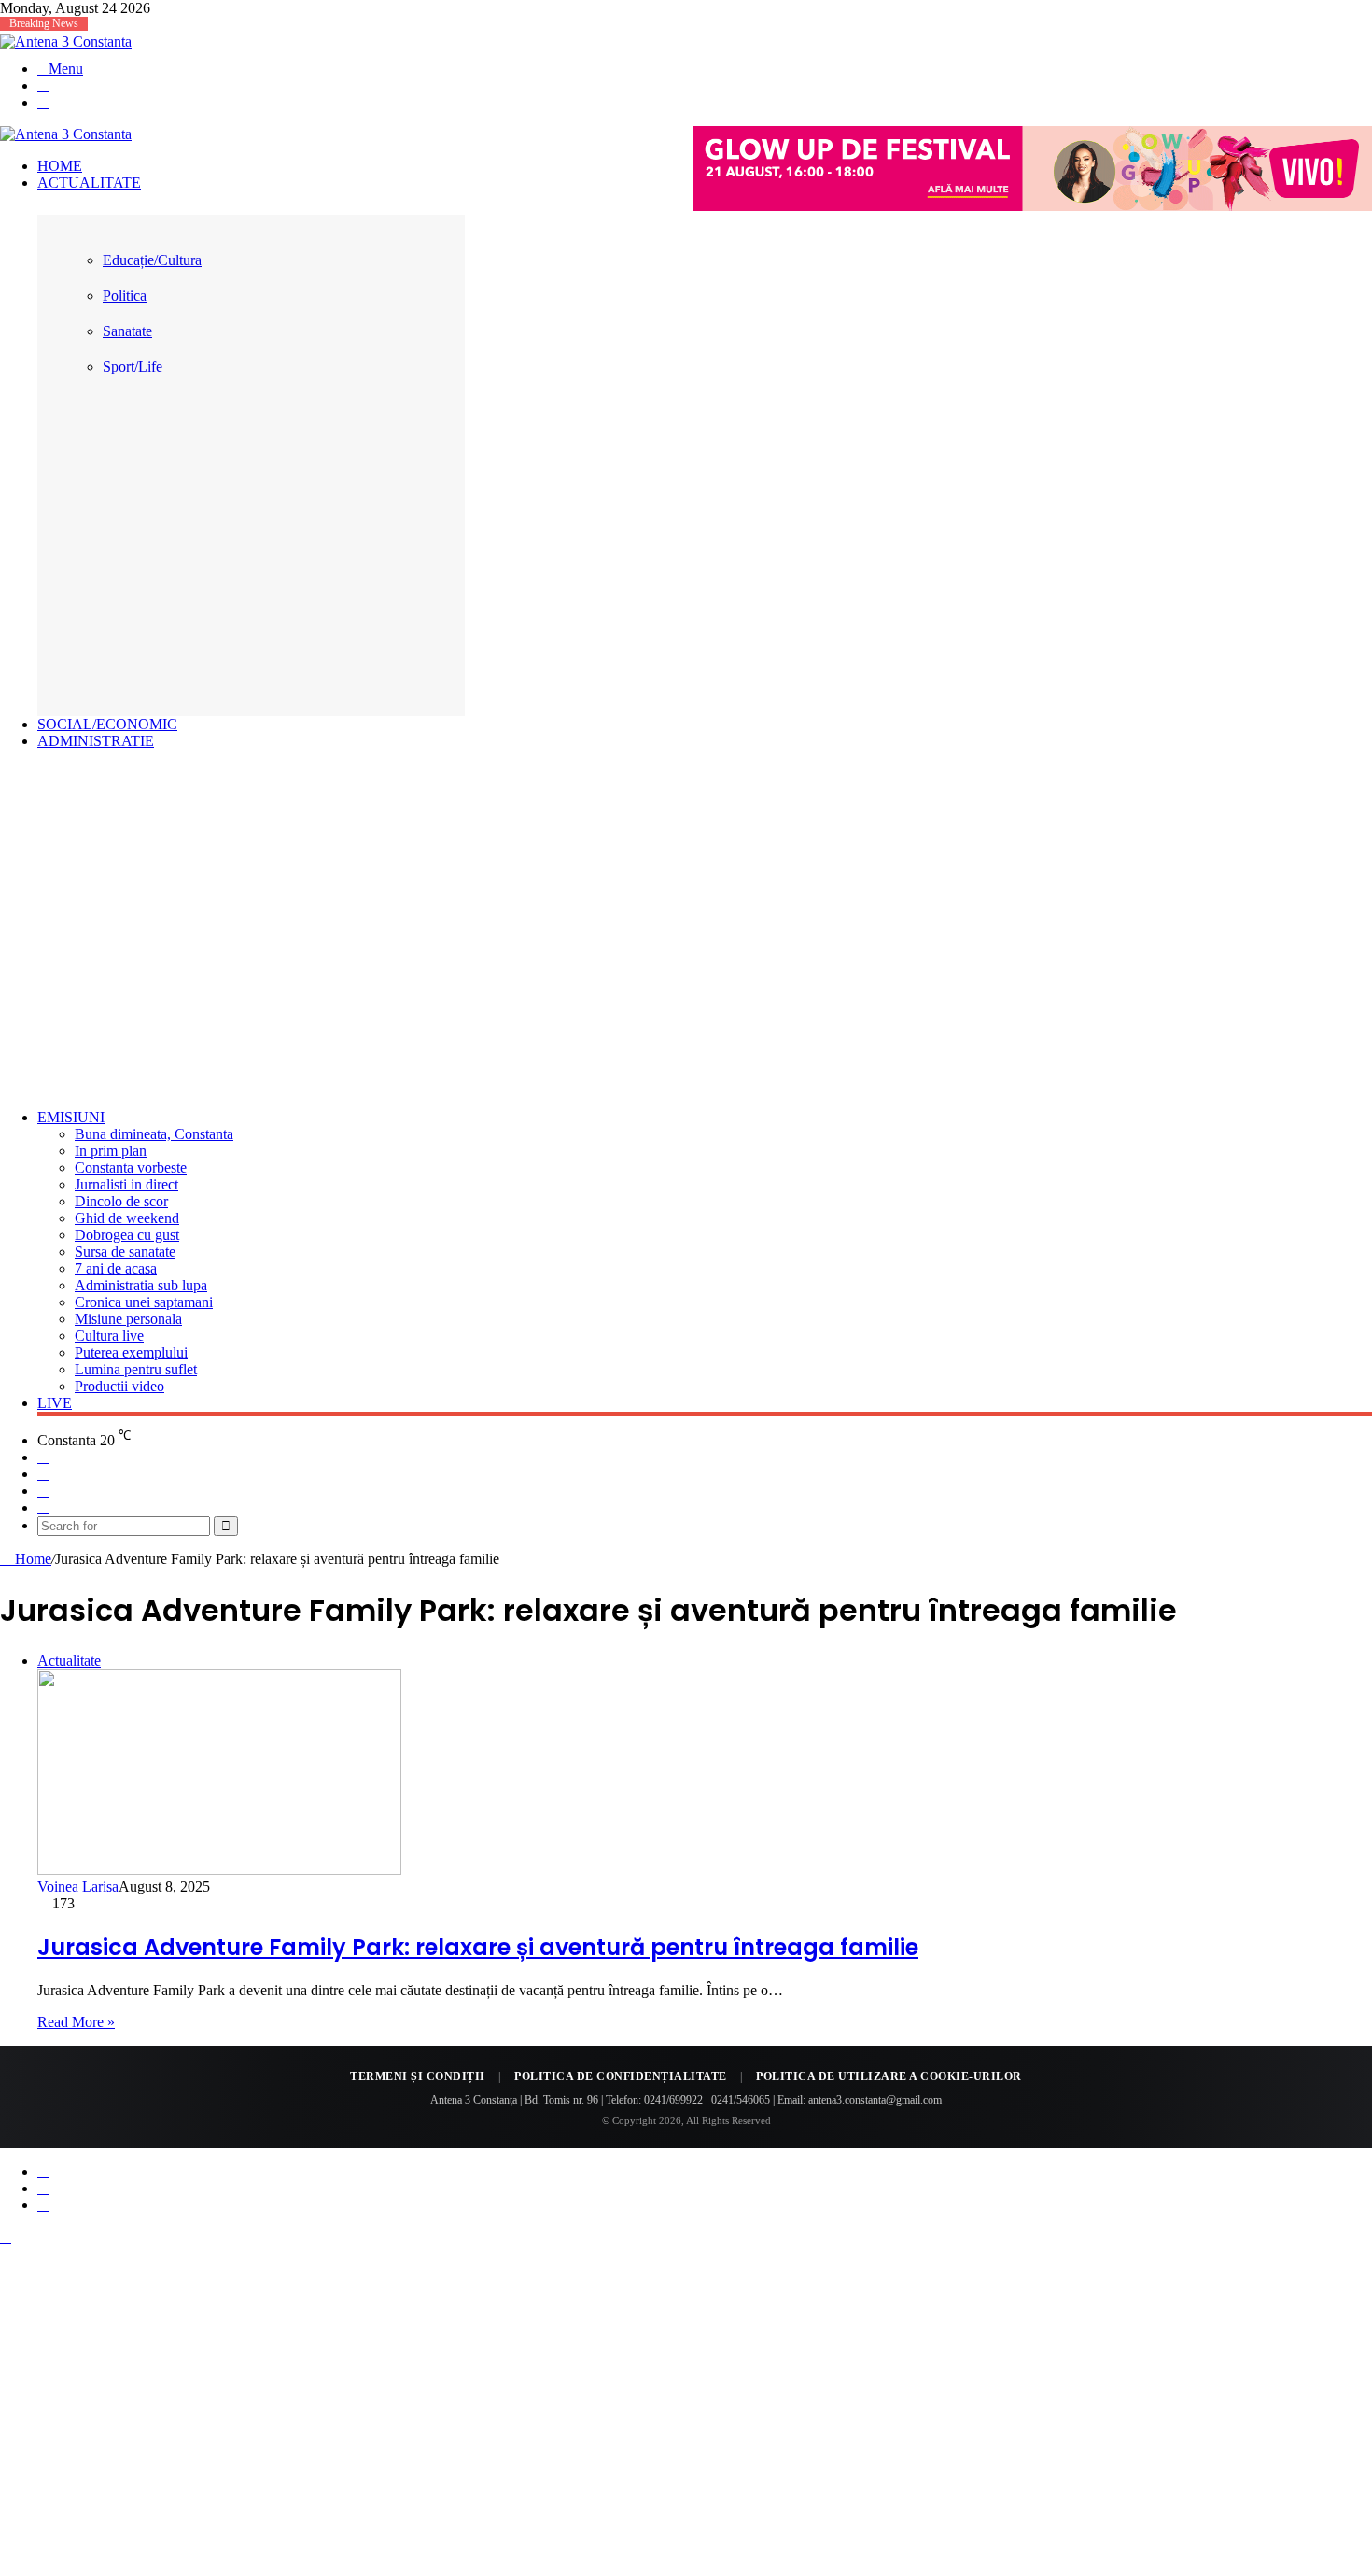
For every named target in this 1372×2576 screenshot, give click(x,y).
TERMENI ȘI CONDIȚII (418, 2076)
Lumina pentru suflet (136, 1369)
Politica (125, 296)
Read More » (76, 2022)
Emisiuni (71, 1117)
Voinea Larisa (78, 1886)
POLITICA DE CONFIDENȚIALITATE (621, 2076)
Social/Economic (107, 724)
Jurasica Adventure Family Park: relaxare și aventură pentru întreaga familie (478, 1947)
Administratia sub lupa (141, 1285)
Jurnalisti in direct (126, 1184)
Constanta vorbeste (131, 1168)
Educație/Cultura (152, 260)
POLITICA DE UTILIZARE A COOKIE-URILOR (889, 2076)
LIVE (55, 1403)
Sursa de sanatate (125, 1252)
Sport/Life (133, 366)
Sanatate (127, 331)
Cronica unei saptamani (144, 1302)
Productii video (119, 1386)
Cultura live (109, 1336)
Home (60, 166)
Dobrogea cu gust (127, 1235)
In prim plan (111, 1151)
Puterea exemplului (131, 1352)
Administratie (96, 741)
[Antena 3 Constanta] (66, 42)
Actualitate (89, 183)
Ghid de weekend (127, 1218)
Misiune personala (128, 1319)
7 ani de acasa (116, 1268)
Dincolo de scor (121, 1201)
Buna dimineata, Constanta (154, 1134)
